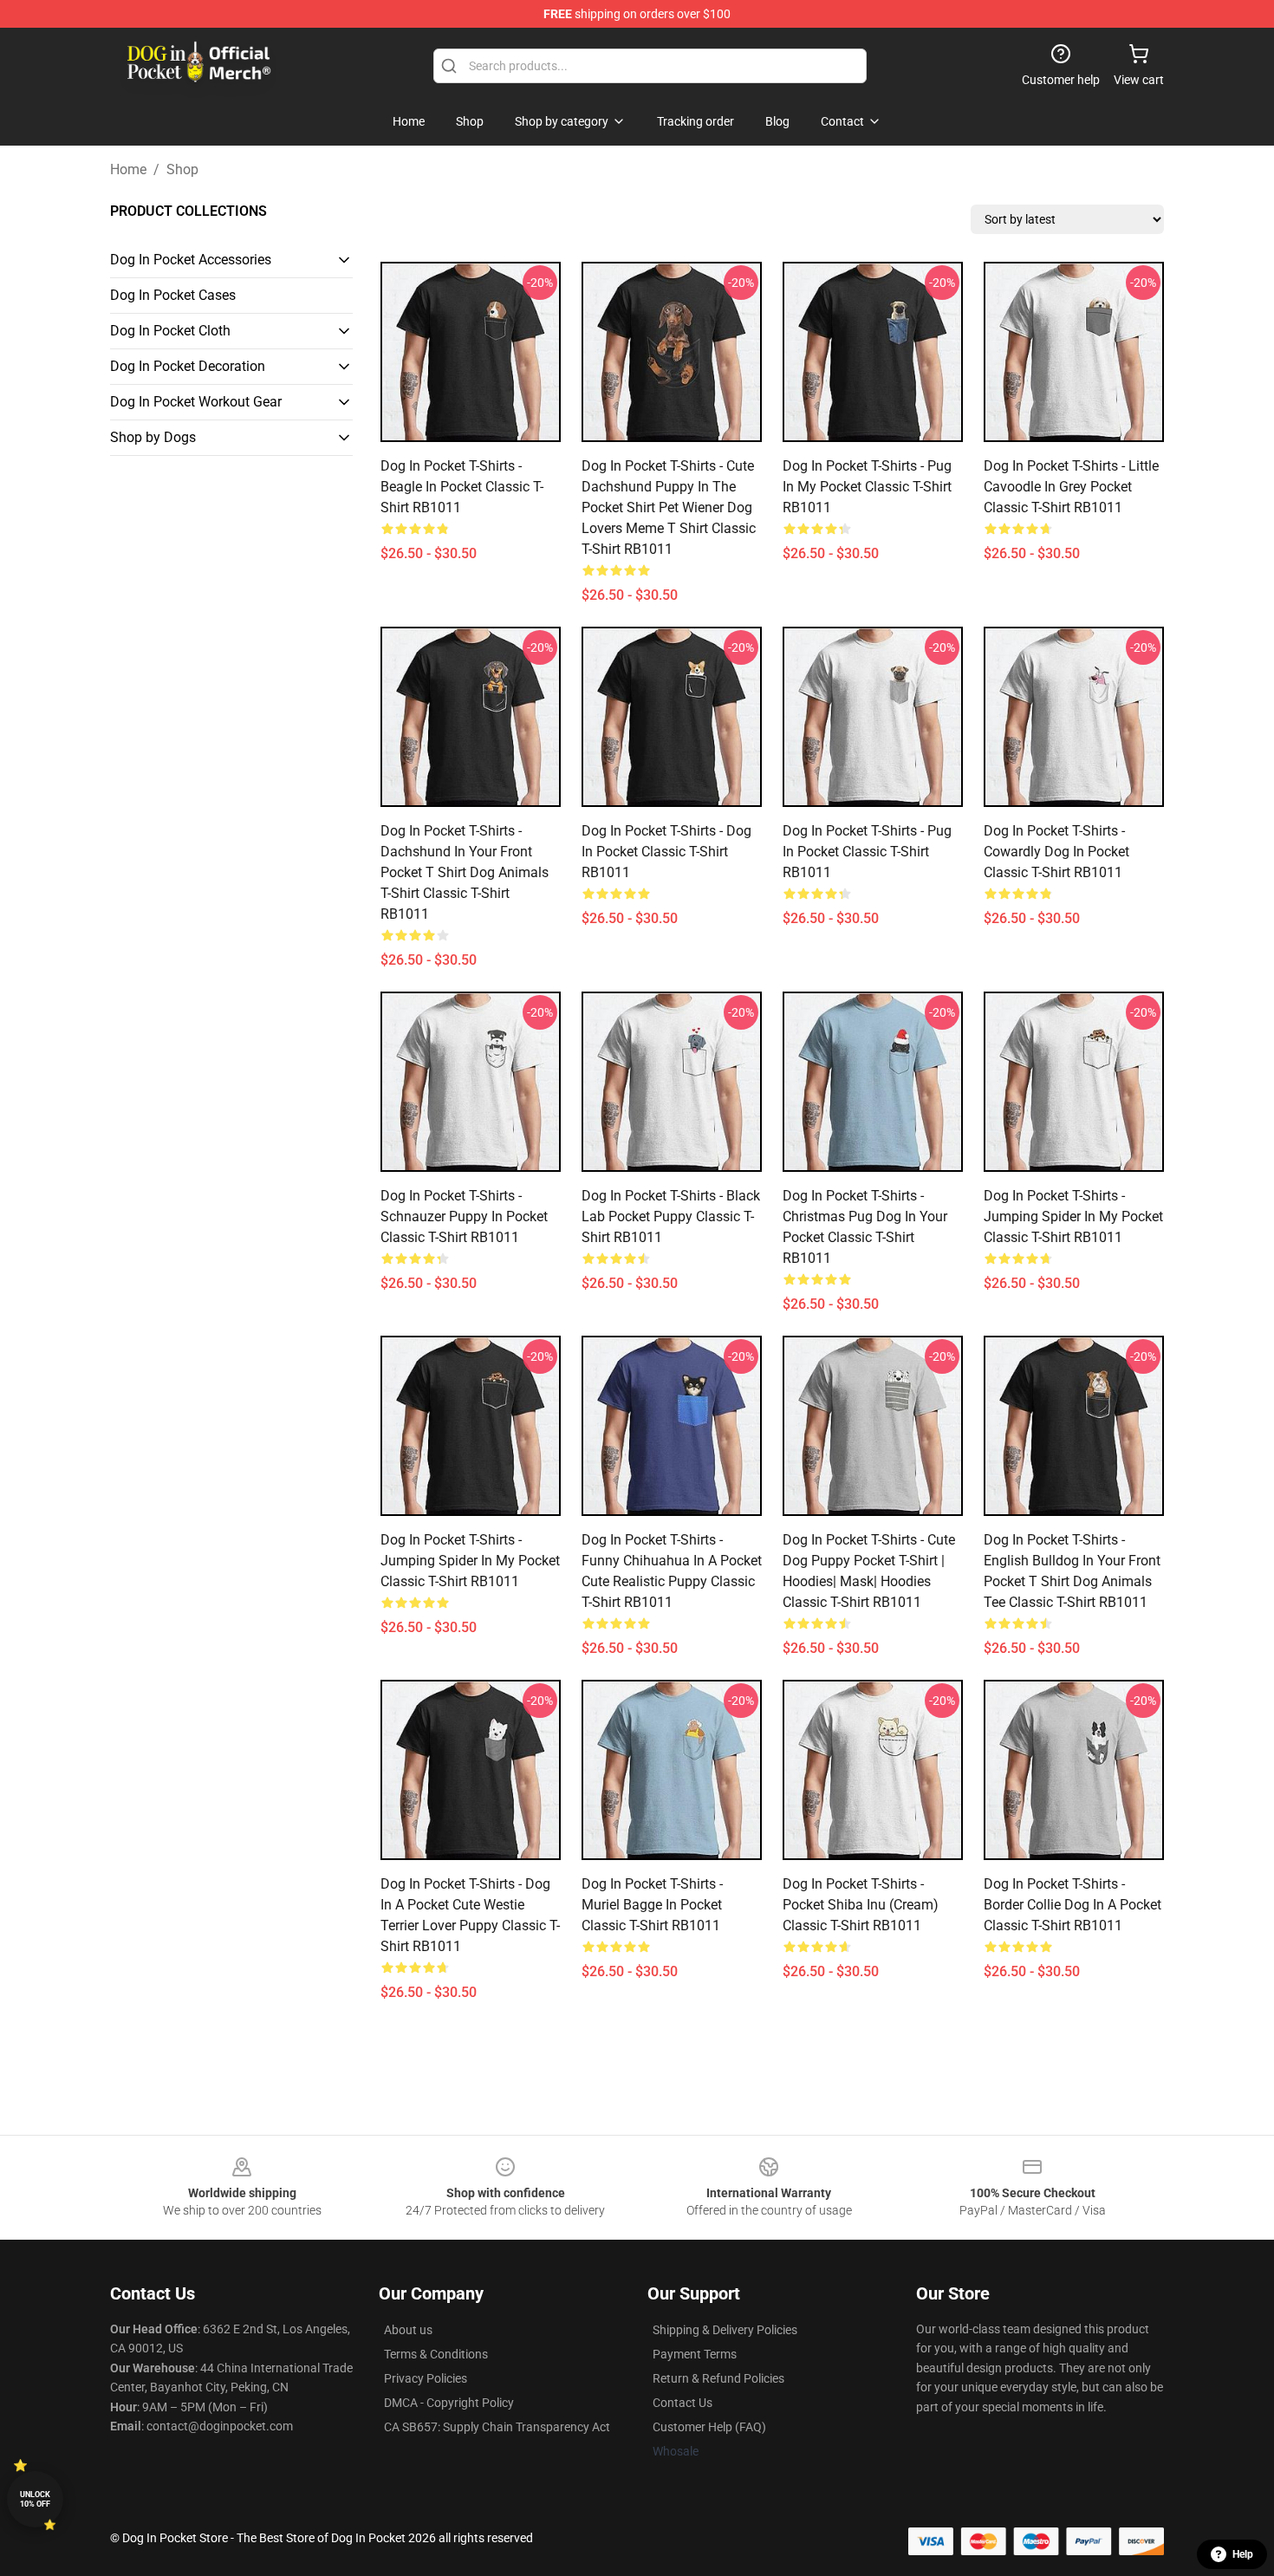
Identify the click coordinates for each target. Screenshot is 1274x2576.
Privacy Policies (426, 2378)
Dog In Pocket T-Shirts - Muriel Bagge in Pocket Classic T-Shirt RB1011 (652, 1905)
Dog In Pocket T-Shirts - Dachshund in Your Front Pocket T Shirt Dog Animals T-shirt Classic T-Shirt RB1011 (465, 872)
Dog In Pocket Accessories (191, 260)
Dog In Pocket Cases (173, 295)
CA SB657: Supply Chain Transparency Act (497, 2427)
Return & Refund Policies (718, 2378)
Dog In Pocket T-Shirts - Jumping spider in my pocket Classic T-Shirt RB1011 (1073, 1216)
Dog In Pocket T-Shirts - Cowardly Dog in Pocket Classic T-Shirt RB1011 (1056, 852)
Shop (182, 169)
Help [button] (1243, 2554)
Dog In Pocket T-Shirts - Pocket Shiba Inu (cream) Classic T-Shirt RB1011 (861, 1905)
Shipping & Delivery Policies (725, 2330)
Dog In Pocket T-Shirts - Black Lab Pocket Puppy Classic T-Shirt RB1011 (671, 1216)
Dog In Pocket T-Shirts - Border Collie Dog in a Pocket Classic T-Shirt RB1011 (1072, 1905)
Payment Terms (695, 2354)
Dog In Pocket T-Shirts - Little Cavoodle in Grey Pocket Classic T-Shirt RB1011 (1071, 487)
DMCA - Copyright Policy (449, 2403)
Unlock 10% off (35, 2499)
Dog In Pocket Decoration (188, 366)
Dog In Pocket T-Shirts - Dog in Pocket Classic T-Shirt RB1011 (666, 852)
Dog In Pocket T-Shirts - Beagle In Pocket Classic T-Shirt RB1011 (462, 487)
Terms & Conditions (436, 2354)
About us (408, 2330)
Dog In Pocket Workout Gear (196, 402)
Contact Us (682, 2403)
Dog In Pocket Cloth (170, 331)
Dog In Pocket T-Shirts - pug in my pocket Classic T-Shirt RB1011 (867, 487)
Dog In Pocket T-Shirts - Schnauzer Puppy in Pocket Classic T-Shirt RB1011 (464, 1216)
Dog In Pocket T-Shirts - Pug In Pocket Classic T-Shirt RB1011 (867, 852)
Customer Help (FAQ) (709, 2427)
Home (128, 169)
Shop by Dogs (153, 437)
